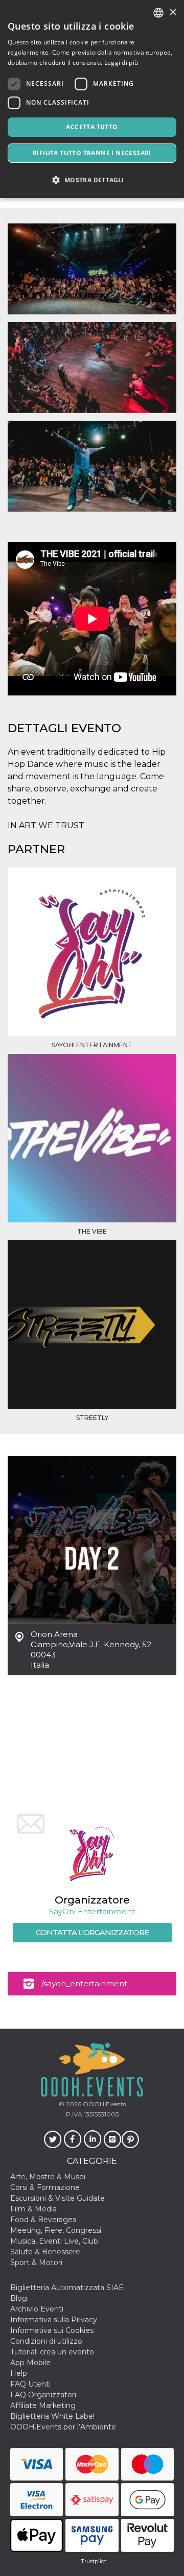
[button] (92, 180)
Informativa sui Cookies (52, 2330)
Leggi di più (121, 63)
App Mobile (30, 2363)
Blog (19, 2298)
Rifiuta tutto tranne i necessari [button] (92, 153)
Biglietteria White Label (52, 2416)
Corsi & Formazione (45, 2187)
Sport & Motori (36, 2262)
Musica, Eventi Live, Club (54, 2241)
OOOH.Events (103, 2104)
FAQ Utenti (30, 2384)
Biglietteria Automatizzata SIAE (67, 2288)
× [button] (172, 13)
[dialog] (92, 99)
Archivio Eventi (37, 2309)
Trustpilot (94, 2561)
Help (19, 2373)
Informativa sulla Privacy (54, 2320)
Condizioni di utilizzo (46, 2341)
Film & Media (33, 2209)
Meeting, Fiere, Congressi (56, 2230)
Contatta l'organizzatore (92, 1932)
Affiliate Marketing (43, 2405)
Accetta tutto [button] (92, 127)
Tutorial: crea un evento (52, 2352)
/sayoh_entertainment (84, 1983)
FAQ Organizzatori (43, 2395)
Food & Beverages (43, 2220)
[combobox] (158, 13)
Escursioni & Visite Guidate (57, 2198)
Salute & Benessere (45, 2252)
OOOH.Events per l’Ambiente (63, 2427)
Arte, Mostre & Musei (48, 2177)
